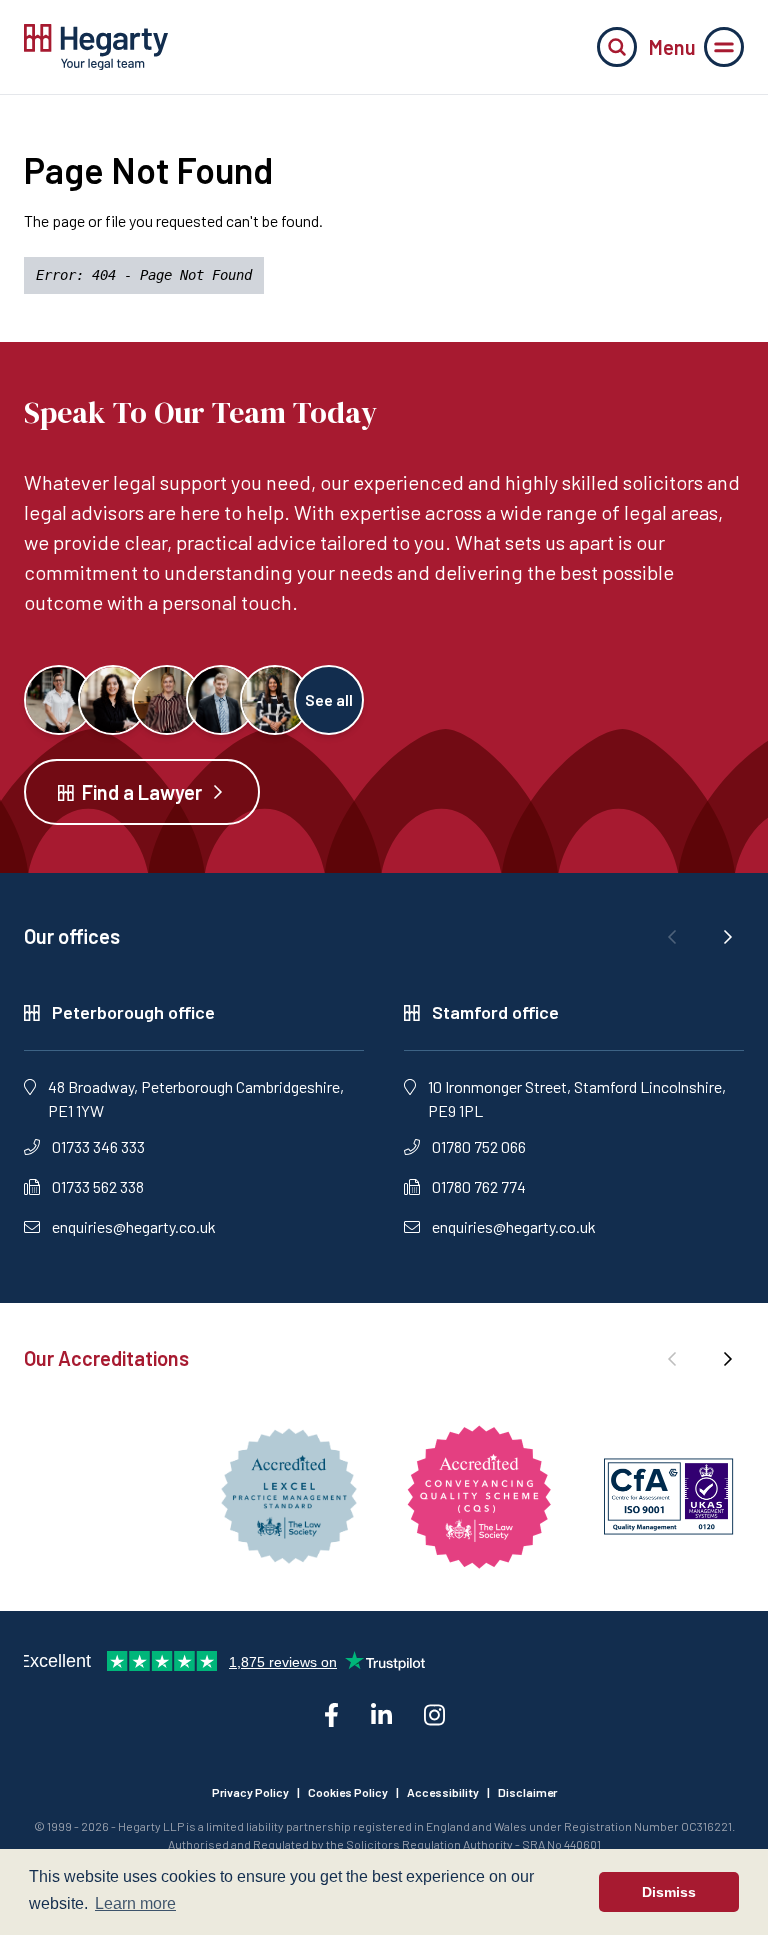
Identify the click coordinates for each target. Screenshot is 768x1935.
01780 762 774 (479, 1186)
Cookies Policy (348, 1792)
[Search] (617, 47)
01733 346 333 (98, 1146)
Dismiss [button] (669, 1892)
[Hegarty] (96, 47)
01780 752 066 (479, 1146)
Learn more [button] (135, 1903)
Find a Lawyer (142, 792)
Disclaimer (527, 1792)
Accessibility (443, 1792)
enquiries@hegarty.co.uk (134, 1226)
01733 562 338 (98, 1186)
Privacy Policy (250, 1792)
